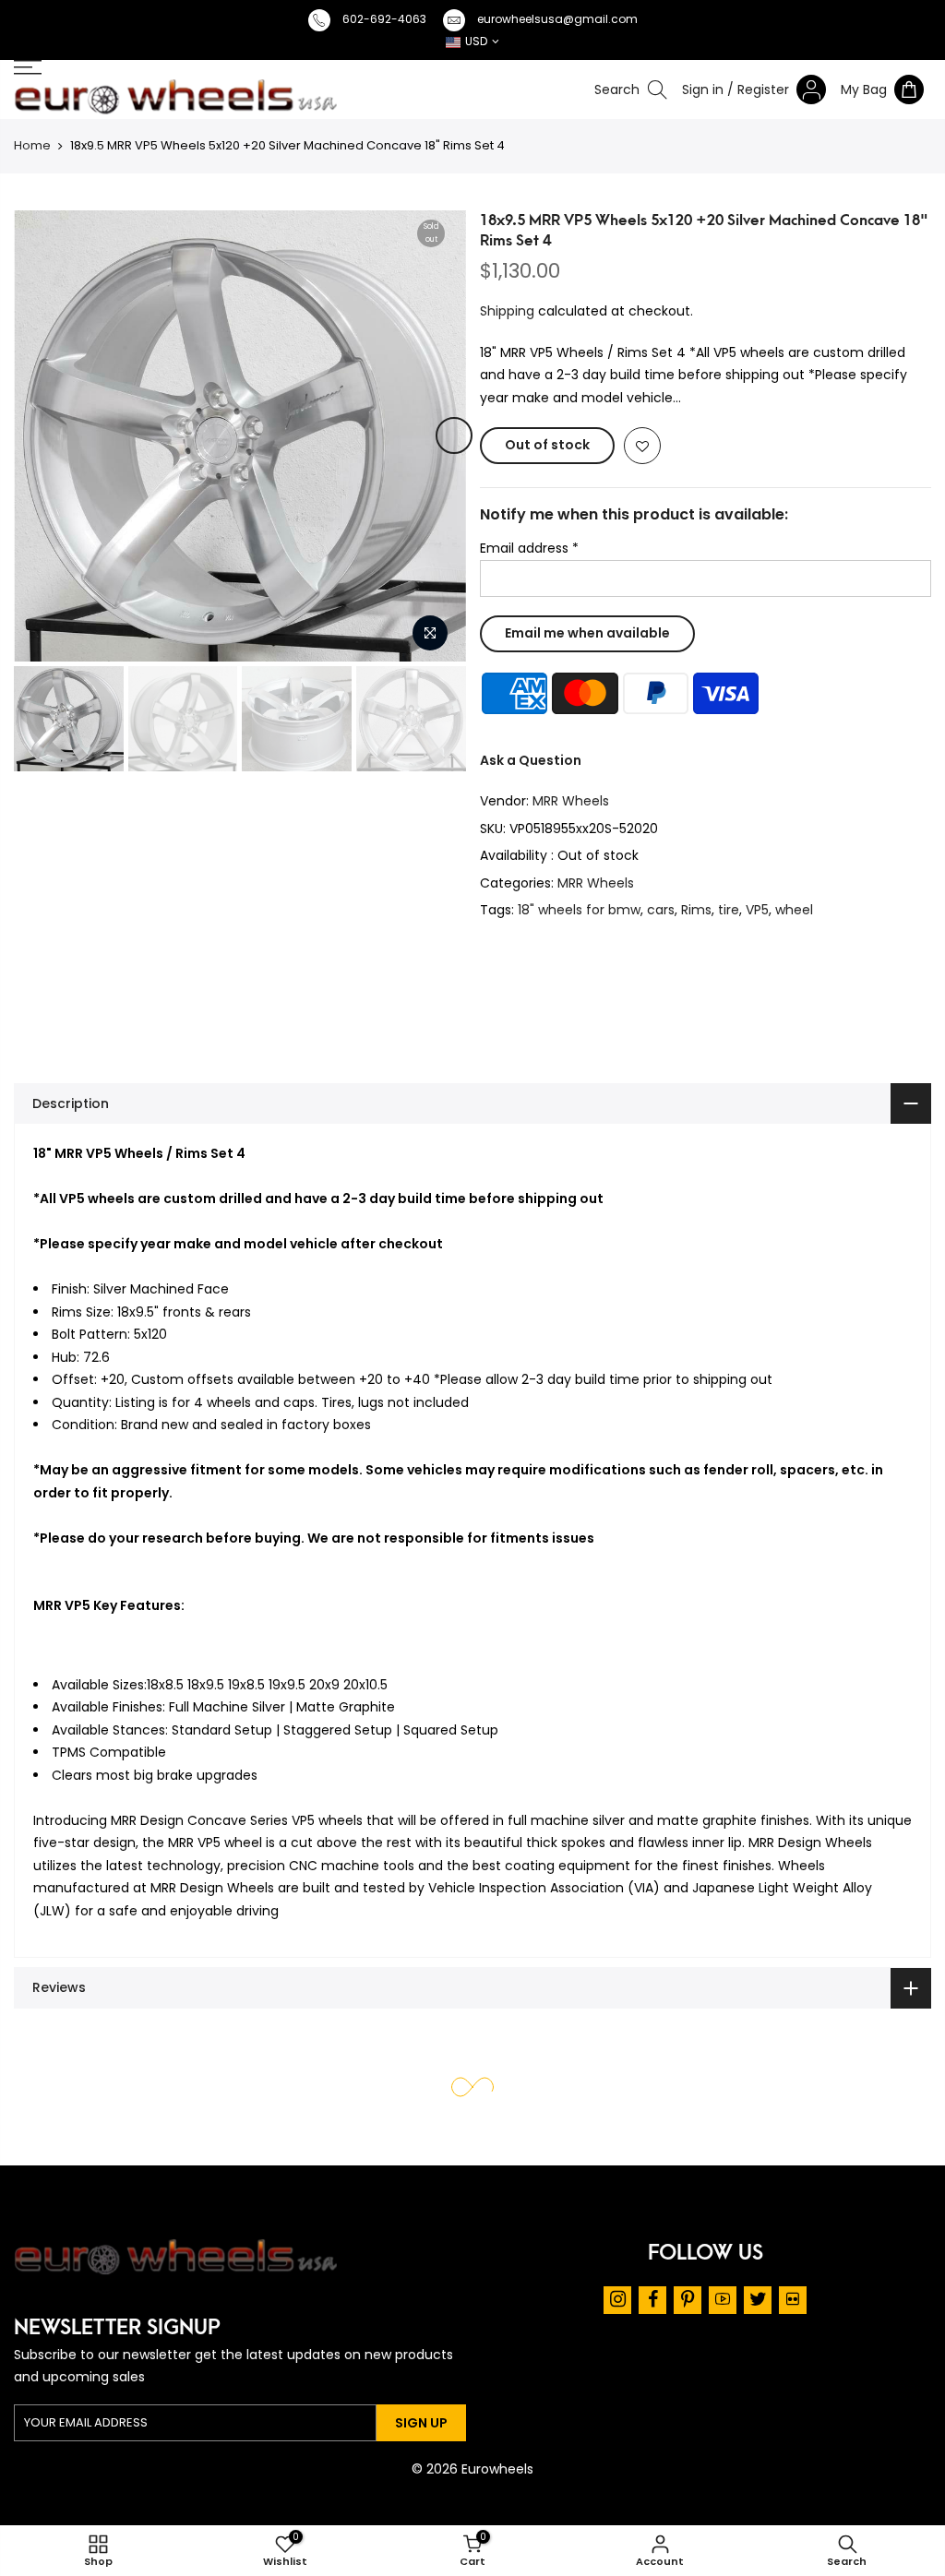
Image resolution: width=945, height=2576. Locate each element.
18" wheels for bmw (579, 910)
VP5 (757, 910)
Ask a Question (531, 760)
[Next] (454, 435)
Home (32, 145)
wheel (794, 910)
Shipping (507, 311)
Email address (529, 548)
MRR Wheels (571, 801)
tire (729, 910)
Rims (696, 910)
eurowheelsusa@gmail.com (557, 19)
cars (661, 910)
